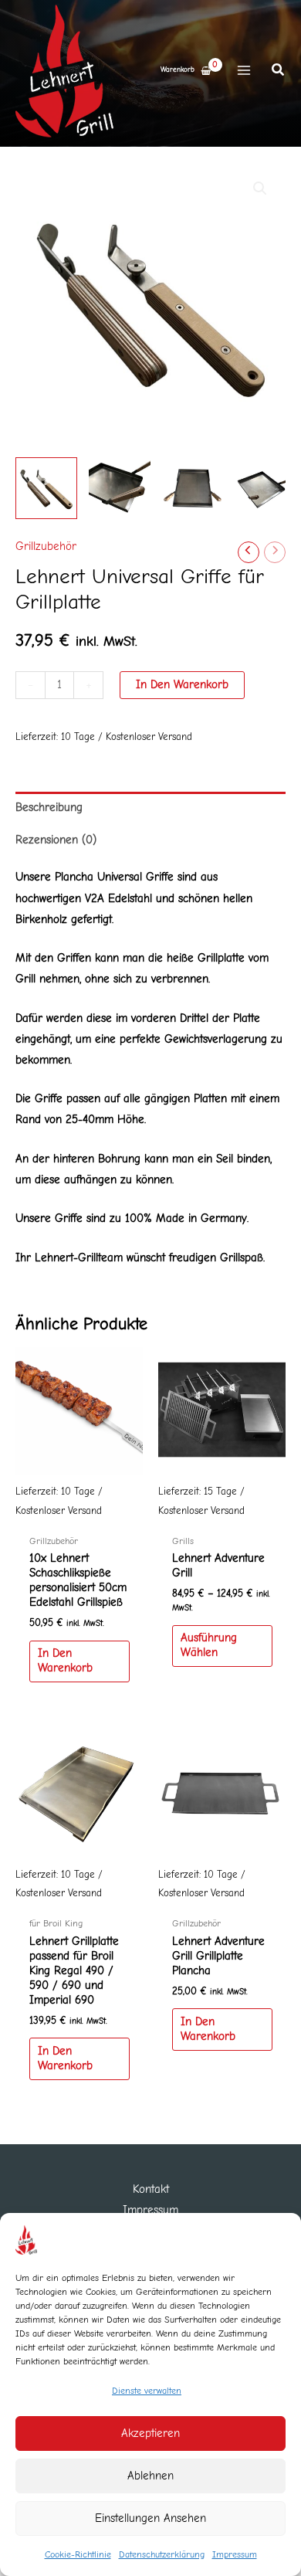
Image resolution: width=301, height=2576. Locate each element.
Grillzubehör (46, 546)
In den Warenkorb (182, 685)
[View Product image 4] (266, 488)
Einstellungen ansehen (150, 2518)
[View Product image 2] (120, 488)
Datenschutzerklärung (162, 2554)
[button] (279, 72)
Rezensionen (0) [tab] (56, 840)
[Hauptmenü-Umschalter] (244, 70)
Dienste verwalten (147, 2391)
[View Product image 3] (193, 488)
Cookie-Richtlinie (78, 2554)
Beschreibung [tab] (49, 808)
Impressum (235, 2554)
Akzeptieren (150, 2433)
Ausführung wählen (209, 1645)
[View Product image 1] (46, 488)
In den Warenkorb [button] (65, 1661)
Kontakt (151, 2189)
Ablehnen (150, 2476)
